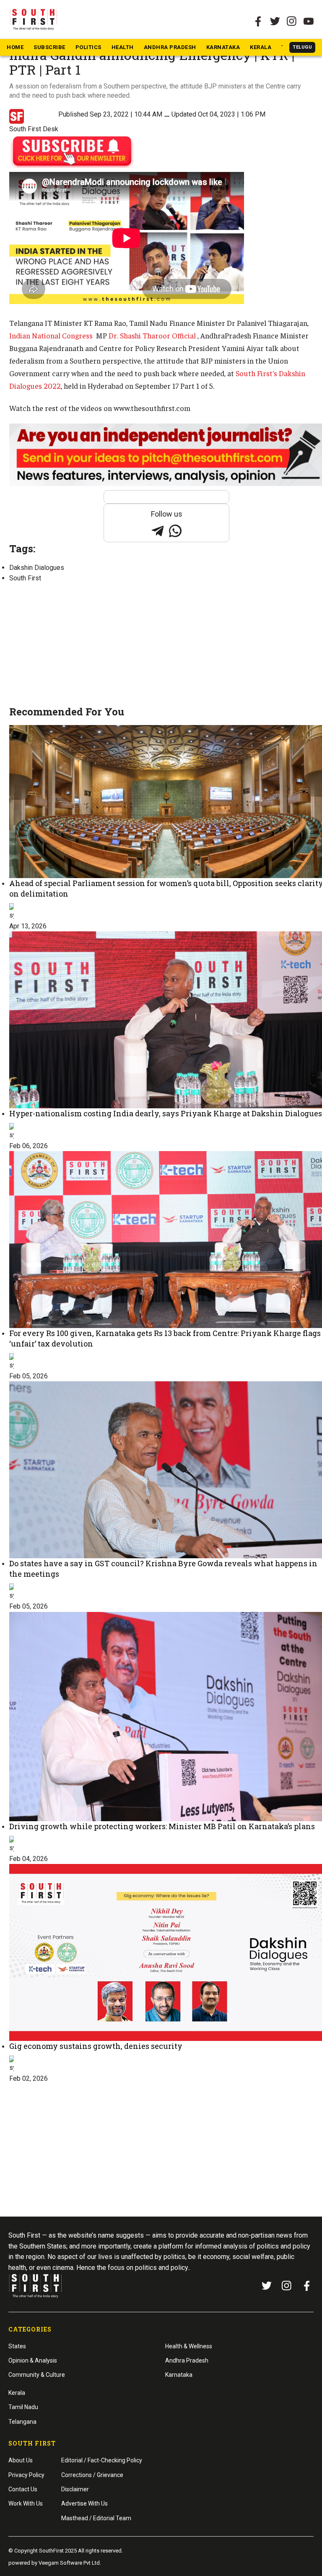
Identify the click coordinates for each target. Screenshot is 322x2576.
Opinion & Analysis (33, 2360)
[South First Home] (34, 19)
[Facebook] (307, 2286)
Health (123, 47)
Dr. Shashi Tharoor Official (153, 335)
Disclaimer (75, 2489)
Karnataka (223, 47)
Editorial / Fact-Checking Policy (102, 2460)
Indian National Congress (52, 335)
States (17, 2346)
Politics (88, 47)
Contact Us (23, 2489)
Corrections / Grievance (92, 2475)
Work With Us (26, 2503)
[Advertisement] (166, 645)
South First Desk (34, 129)
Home (15, 47)
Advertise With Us (84, 2503)
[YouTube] (309, 21)
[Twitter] (275, 21)
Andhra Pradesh (170, 47)
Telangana (22, 2422)
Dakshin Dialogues (37, 568)
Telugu (302, 47)
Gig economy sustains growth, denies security (96, 2046)
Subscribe (49, 47)
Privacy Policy (26, 2475)
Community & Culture (37, 2375)
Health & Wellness (189, 2346)
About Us (21, 2460)
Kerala (261, 47)
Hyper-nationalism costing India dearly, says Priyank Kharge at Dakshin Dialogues (166, 1113)
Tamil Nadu (23, 2407)
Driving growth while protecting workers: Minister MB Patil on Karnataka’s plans (162, 1826)
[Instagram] (292, 21)
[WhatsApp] (175, 531)
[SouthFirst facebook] (258, 21)
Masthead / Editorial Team (96, 2518)
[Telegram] (158, 531)
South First (25, 578)
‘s (256, 373)
